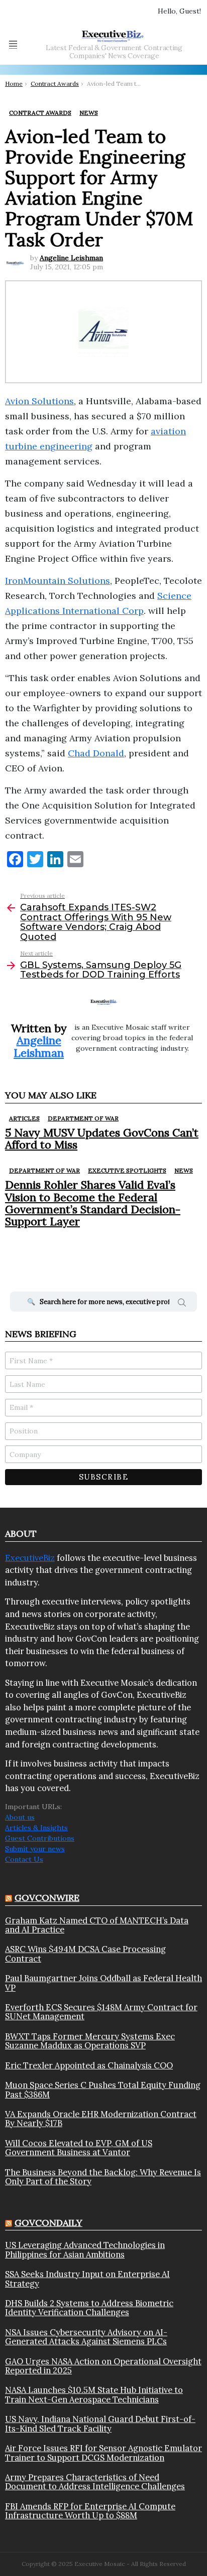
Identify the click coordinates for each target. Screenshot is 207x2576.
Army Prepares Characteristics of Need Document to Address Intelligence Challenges (95, 2482)
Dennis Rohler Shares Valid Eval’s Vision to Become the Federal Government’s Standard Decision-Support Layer (93, 1203)
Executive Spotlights (127, 1170)
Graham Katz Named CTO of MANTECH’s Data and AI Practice (97, 1925)
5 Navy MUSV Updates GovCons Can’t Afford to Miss (102, 1139)
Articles (24, 1118)
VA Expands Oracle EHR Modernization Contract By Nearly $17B (101, 2119)
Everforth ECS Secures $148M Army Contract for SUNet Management (101, 2012)
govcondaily (48, 2223)
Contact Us (24, 1859)
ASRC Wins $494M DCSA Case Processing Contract (85, 1954)
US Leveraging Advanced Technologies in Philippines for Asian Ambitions (85, 2250)
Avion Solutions (39, 401)
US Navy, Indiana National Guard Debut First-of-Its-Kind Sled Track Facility (100, 2424)
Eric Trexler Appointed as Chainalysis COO (89, 2065)
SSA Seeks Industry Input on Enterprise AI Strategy (87, 2279)
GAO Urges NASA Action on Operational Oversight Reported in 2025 (103, 2366)
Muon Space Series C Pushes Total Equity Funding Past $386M (103, 2090)
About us (20, 1817)
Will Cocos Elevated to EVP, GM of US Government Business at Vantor (79, 2148)
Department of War (83, 1118)
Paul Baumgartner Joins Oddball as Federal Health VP (103, 1983)
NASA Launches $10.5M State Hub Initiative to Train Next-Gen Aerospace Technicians (94, 2395)
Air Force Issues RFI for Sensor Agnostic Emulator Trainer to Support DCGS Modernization (103, 2453)
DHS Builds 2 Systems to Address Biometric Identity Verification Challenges (89, 2308)
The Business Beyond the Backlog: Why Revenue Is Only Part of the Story (103, 2177)
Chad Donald (96, 753)
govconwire (47, 1898)
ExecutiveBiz (30, 1558)
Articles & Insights (36, 1828)
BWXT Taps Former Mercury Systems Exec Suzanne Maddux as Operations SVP (90, 2041)
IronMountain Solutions (58, 581)
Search (182, 1304)
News (184, 1170)
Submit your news (35, 1849)
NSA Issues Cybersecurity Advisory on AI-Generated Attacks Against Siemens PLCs (86, 2337)
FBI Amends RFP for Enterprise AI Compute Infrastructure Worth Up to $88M (90, 2511)
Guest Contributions (40, 1838)
